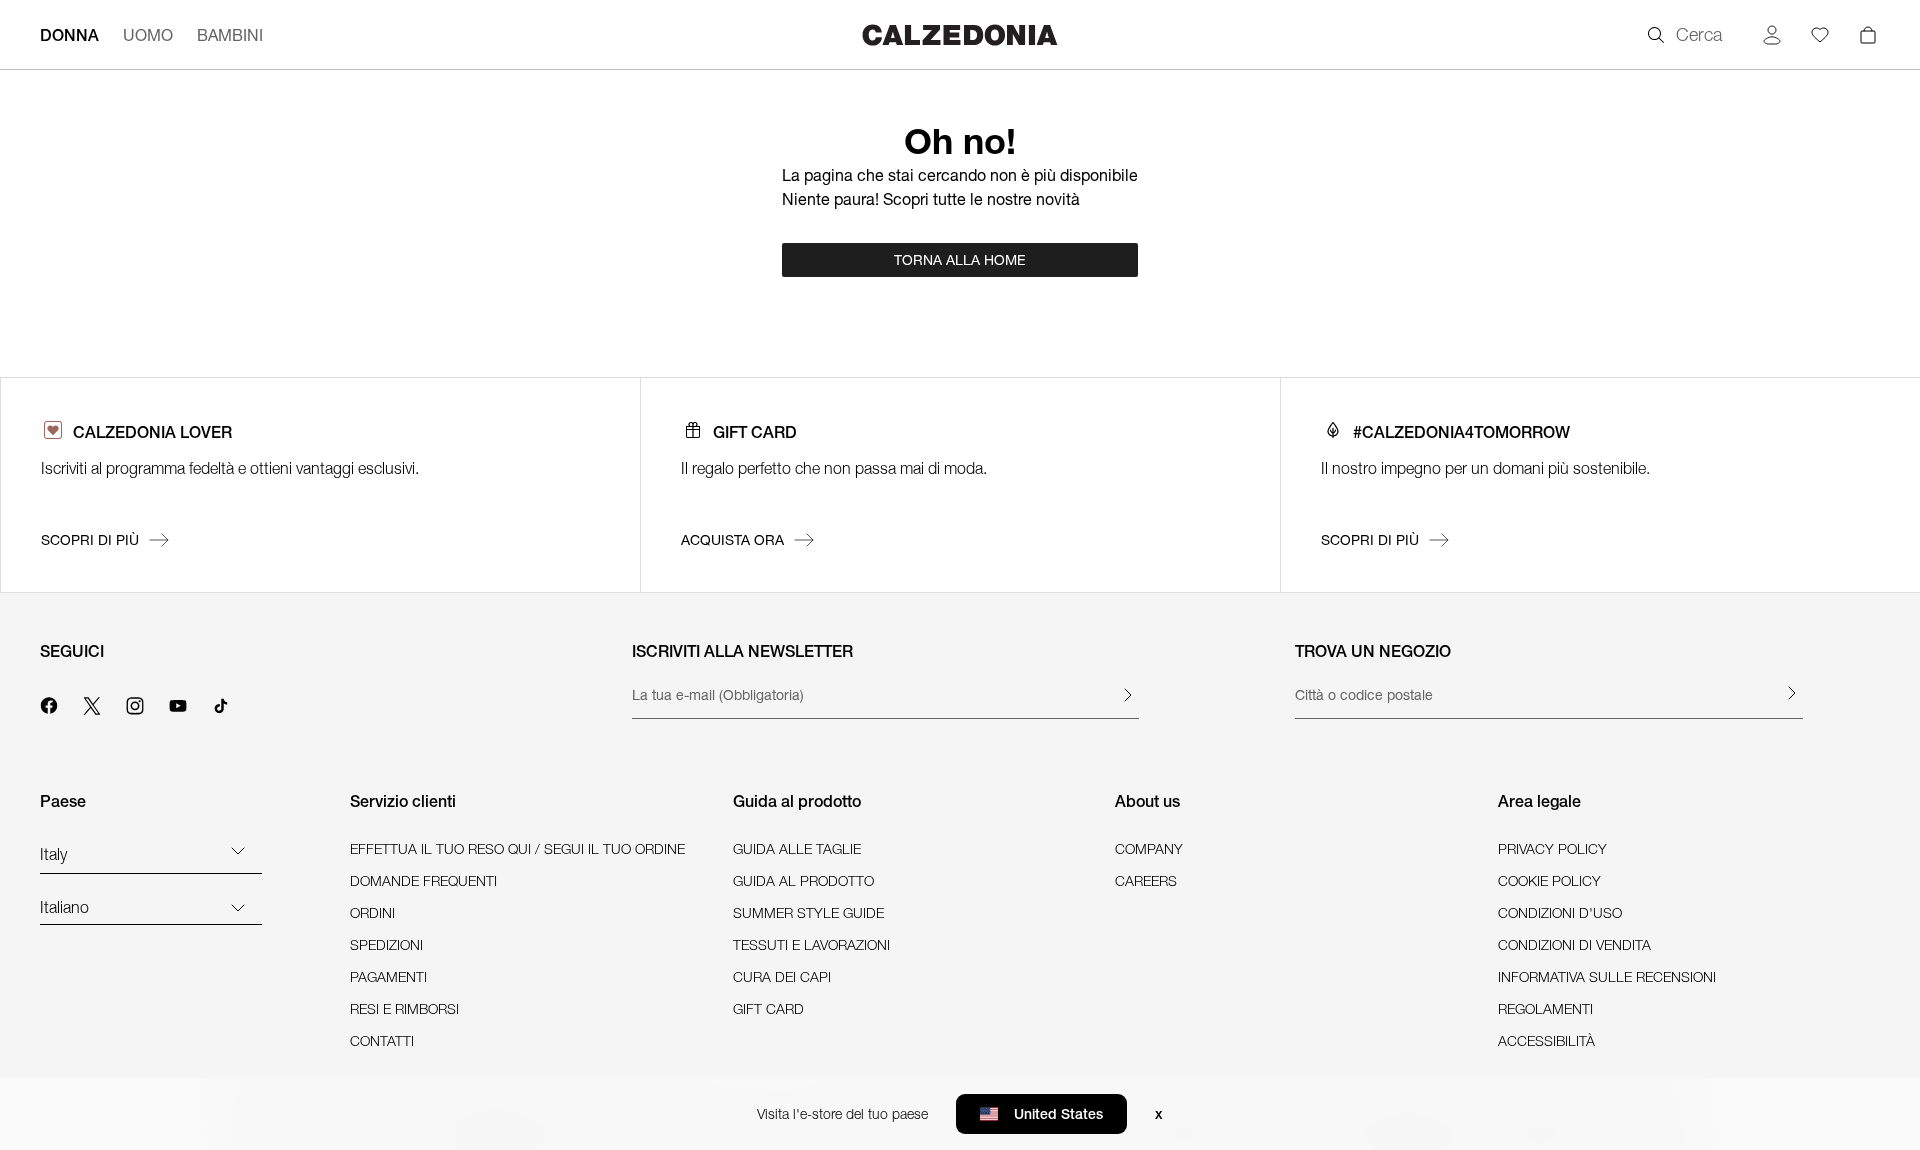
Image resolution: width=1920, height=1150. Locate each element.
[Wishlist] (1820, 35)
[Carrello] (1868, 35)
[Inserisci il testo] (1127, 695)
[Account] (1772, 35)
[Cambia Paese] (238, 850)
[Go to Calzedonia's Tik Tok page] (221, 703)
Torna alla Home (960, 260)
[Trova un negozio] (1791, 693)
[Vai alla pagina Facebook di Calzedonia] (49, 703)
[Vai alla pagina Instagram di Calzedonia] (135, 703)
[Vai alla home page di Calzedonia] (960, 34)
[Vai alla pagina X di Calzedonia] (92, 703)
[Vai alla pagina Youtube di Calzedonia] (178, 703)
